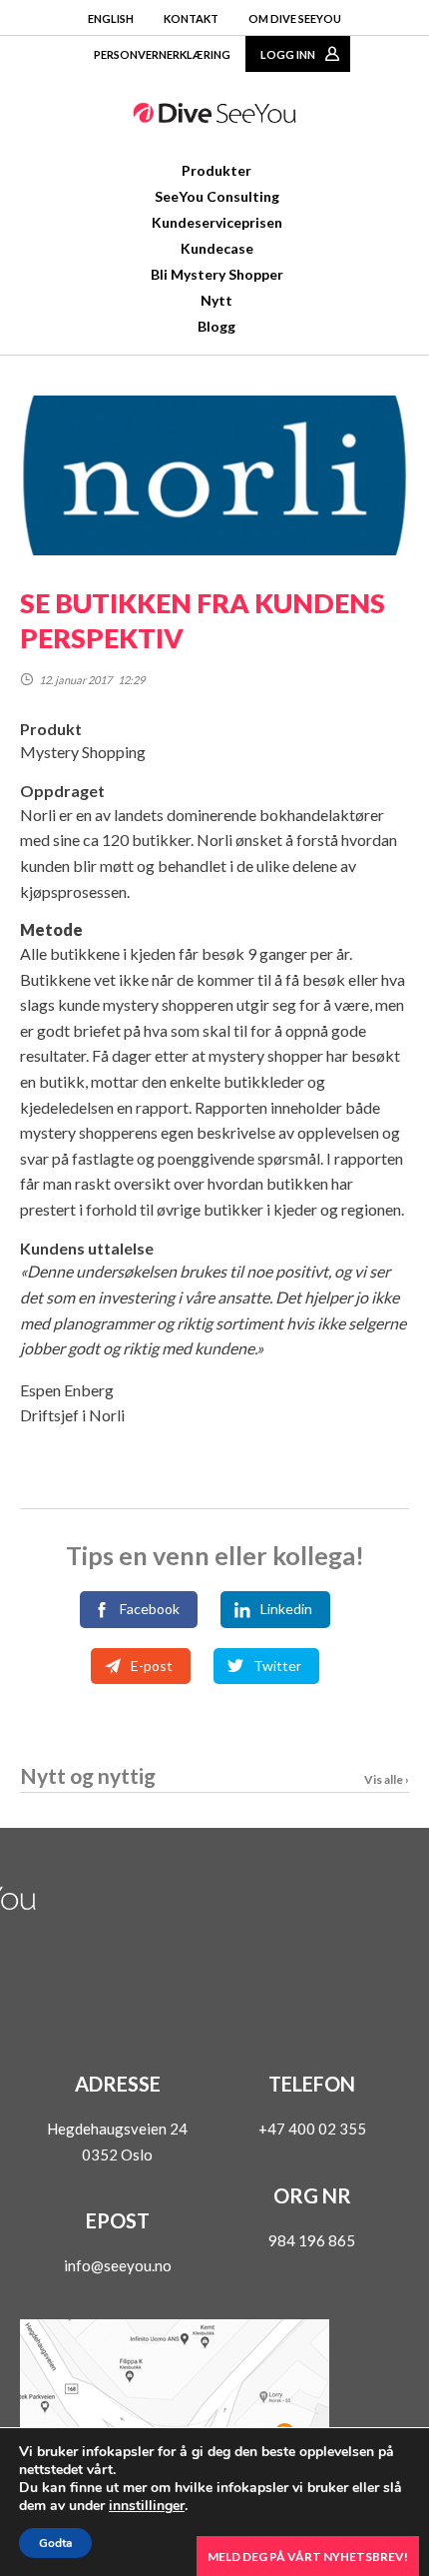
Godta (55, 2543)
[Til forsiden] (214, 117)
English (111, 18)
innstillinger (147, 2506)
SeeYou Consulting (217, 196)
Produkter (216, 170)
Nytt (216, 300)
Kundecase (217, 248)
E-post (152, 1666)
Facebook (150, 1609)
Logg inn (288, 54)
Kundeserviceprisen (217, 222)
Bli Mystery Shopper (217, 274)
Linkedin (286, 1609)
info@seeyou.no (118, 2265)
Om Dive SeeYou (295, 18)
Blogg (216, 326)
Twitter (277, 1666)
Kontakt (191, 18)
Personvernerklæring (162, 54)
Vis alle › (387, 1779)
